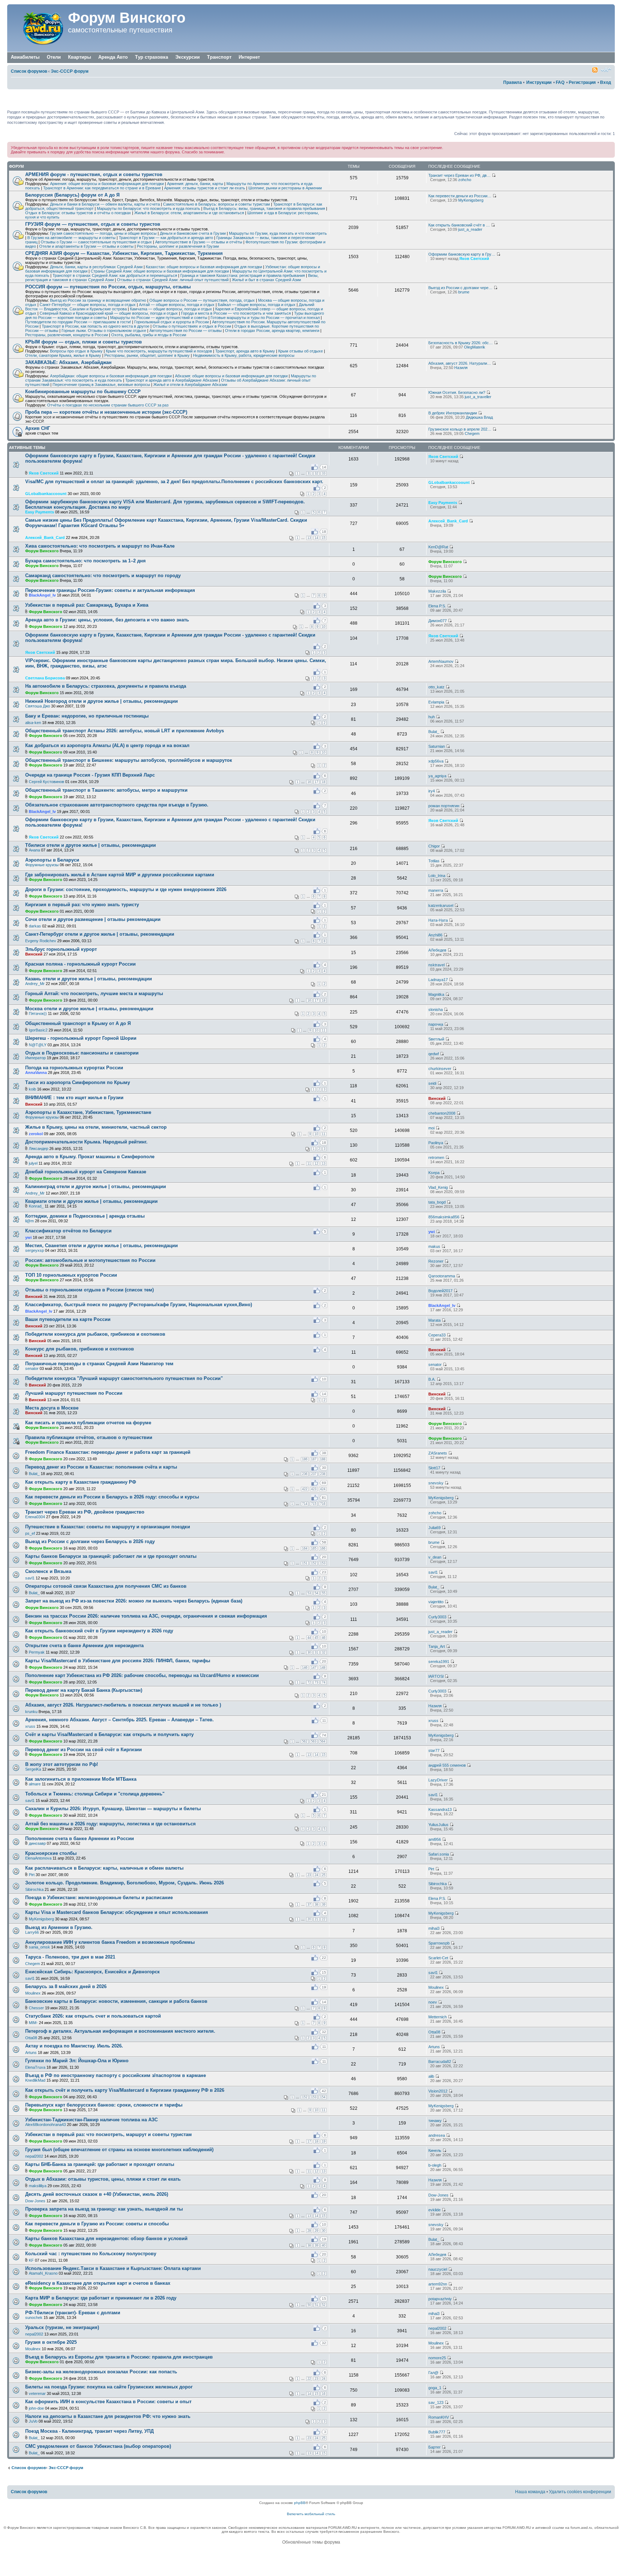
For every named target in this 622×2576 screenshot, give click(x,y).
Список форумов (29, 71)
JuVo (33, 2421)
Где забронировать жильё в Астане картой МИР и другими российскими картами (120, 875)
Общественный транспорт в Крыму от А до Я (78, 1023)
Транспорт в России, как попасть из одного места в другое (96, 326)
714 (305, 1504)
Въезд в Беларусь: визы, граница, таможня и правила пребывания (264, 208)
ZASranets (438, 1453)
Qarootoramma (442, 1276)
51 (316, 2305)
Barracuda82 (440, 2062)
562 (305, 1741)
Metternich (438, 2017)
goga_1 (435, 2388)
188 (323, 1459)
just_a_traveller (478, 397)
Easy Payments (40, 512)
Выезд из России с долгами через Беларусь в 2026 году (90, 1541)
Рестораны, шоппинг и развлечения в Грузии (178, 246)
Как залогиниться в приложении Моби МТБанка (81, 1779)
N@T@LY (38, 1045)
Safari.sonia (439, 1854)
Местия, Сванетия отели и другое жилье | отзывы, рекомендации (102, 1246)
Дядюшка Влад (479, 417)
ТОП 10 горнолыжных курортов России (71, 1275)
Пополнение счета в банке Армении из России (80, 1838)
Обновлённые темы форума (311, 2542)
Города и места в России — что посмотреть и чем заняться (236, 313)
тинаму (435, 2121)
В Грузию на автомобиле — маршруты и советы (71, 238)
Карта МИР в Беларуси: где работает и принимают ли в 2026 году (101, 2298)
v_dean (435, 1557)
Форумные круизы (42, 865)
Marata (434, 1320)
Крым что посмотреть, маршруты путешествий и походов (159, 351)
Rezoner (436, 1261)
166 (323, 1548)
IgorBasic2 (38, 1030)
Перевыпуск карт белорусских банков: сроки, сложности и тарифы (104, 2105)
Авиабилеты (25, 57)
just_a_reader (470, 229)
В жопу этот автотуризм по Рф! (62, 1764)
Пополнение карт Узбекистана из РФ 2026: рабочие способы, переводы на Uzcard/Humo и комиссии (142, 1675)
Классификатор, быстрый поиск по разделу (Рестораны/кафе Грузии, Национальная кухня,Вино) (139, 1305)
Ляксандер (39, 1148)
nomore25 (437, 2358)
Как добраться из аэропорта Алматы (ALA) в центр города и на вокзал (107, 745)
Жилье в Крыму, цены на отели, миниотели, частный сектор (96, 1127)
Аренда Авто (113, 57)
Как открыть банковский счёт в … (459, 225)
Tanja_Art (437, 1646)
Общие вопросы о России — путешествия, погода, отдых (202, 300)
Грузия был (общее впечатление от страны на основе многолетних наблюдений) (119, 2150)
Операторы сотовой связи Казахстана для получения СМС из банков (106, 1586)
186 (305, 1459)
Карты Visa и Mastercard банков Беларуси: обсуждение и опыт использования (117, 1912)
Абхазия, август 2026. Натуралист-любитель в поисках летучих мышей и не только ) (123, 1705)
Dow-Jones (35, 2201)
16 (309, 782)
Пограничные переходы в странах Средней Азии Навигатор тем (99, 1364)
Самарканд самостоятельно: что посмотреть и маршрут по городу (103, 576)
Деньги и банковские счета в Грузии (193, 233)
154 (323, 2097)
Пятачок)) (38, 1013)
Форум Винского (127, 18)
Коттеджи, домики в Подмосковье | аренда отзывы (85, 1216)
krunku (31, 1712)
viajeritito (436, 1602)
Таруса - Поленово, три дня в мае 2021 (70, 1957)
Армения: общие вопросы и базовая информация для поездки (107, 184)
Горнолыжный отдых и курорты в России (172, 322)
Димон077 (438, 621)
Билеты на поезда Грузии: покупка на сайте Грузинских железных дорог (109, 2387)
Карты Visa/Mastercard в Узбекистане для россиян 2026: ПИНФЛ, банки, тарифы (118, 1661)
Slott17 (434, 1468)
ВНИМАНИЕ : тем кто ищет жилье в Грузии (74, 1098)
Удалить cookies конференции (580, 2492)
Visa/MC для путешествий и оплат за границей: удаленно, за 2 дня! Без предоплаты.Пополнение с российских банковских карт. (174, 482)
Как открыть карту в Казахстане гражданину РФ (81, 1482)
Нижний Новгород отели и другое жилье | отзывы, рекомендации (102, 701)
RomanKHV (439, 2417)
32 (316, 473)
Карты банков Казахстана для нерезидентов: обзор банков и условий (106, 2238)
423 (314, 1489)
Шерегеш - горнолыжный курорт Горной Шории (81, 1038)
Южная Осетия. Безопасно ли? (457, 392)
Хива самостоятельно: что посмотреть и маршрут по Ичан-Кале (100, 546)
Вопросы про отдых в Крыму (76, 351)
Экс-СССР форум (70, 71)
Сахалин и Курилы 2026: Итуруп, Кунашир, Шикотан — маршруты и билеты (113, 1809)
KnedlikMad (35, 2080)
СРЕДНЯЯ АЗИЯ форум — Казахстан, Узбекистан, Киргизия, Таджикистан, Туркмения (124, 253)
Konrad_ (36, 1206)
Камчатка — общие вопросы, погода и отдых (171, 309)
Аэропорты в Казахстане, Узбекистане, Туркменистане (88, 1112)
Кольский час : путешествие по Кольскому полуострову (91, 2254)
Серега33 (437, 1335)
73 (316, 1682)
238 (323, 1474)
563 (314, 1741)
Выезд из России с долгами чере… (460, 288)
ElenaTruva (35, 2067)
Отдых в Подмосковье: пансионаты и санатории (82, 1053)
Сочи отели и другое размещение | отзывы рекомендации (93, 919)
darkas (35, 926)
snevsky (436, 1483)
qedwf (434, 1054)
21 (316, 1919)
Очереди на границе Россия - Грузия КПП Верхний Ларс (90, 775)
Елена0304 (35, 1517)
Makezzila (437, 591)
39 (324, 1905)
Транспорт (219, 57)
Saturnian (437, 746)
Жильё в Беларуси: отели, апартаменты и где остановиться (189, 213)
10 (324, 627)
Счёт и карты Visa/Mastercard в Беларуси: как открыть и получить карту (109, 1734)
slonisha (436, 1010)
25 (324, 1875)
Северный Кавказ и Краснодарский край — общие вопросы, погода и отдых (109, 313)
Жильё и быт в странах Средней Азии (266, 280)
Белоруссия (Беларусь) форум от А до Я (72, 195)
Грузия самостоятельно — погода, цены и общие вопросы (103, 233)
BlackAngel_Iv (42, 595)
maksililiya (38, 2186)
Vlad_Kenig (438, 1187)
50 (309, 2305)
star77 (434, 1750)
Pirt (32, 1875)
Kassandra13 (440, 1810)
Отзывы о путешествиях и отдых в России (192, 326)
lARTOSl (436, 1676)
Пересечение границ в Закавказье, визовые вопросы (101, 385)
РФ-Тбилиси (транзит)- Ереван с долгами (73, 2313)
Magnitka (436, 994)
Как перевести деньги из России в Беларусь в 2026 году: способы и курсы (112, 1497)
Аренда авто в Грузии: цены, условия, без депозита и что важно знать (107, 620)
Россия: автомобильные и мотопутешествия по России (90, 1260)
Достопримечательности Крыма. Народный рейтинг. (86, 1142)
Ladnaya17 (438, 980)
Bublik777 (437, 2432)
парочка (436, 1024)
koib (32, 1089)
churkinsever (440, 1069)
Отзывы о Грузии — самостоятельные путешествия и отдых (96, 242)
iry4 (432, 791)
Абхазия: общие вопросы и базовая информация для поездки (231, 376)
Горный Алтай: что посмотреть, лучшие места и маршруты (94, 993)
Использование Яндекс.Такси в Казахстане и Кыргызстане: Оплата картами (113, 2268)
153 (323, 1563)
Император (35, 1058)
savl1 (30, 1578)
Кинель (435, 2150)
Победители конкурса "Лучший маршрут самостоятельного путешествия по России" (124, 1378)
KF (31, 2260)
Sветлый (436, 1039)
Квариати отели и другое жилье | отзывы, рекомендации (91, 1201)
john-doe (36, 2408)
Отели (54, 57)
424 (323, 1489)
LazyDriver (438, 1780)
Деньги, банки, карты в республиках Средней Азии (96, 267)
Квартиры (80, 57)
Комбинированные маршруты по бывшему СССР (83, 392)
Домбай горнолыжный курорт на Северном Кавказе (86, 1172)
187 (314, 1459)
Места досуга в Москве (52, 1408)
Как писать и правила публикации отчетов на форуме (88, 1423)
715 (314, 1504)
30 (309, 1653)
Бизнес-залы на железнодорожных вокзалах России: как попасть (101, 2372)
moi (431, 1128)
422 (305, 1489)
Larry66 (32, 1932)
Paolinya (436, 1143)
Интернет (249, 57)
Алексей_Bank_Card (45, 538)
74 (324, 1682)
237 (314, 1474)
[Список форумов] (39, 28)
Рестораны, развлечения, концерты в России (67, 335)
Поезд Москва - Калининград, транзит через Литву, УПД (89, 2431)
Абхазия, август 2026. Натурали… (460, 363)
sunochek (34, 2317)
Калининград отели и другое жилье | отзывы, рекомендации (96, 1186)
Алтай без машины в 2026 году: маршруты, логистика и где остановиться (111, 1824)
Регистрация (582, 82)
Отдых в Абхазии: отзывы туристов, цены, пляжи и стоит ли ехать (103, 2179)
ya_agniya (437, 776)
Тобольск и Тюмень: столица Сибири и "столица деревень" (95, 1794)
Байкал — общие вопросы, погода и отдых (257, 305)
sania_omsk (39, 1947)
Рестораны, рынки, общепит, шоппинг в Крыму (147, 355)
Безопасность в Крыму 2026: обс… (461, 343)
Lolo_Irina (437, 876)
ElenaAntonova (38, 1858)
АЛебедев (437, 950)
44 (309, 1638)
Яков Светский (474, 259)
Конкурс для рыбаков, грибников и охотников (80, 1349)
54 (316, 1593)
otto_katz (436, 687)
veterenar (37, 2393)
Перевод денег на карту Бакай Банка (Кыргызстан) (84, 1690)
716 (323, 1504)
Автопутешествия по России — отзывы (186, 331)
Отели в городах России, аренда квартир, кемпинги (272, 331)
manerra (436, 890)
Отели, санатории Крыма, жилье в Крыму (63, 355)
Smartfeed (595, 70)
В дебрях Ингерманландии (453, 413)
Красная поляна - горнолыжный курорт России (80, 964)
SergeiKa (33, 1769)
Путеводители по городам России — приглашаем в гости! (78, 322)
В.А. (432, 1379)
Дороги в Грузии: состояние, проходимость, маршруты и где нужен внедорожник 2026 (126, 889)
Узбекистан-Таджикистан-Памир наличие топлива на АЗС (91, 2120)
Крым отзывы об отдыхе (301, 351)
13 (309, 538)
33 (324, 473)
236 (305, 1474)
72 (309, 1682)
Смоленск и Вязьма (48, 1571)
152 (314, 1563)
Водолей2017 (440, 1291)
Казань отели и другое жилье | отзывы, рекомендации (89, 979)
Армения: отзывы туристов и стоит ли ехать (205, 188)
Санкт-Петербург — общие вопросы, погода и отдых (88, 305)
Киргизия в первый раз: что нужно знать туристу (82, 905)
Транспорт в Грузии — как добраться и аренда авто (166, 238)
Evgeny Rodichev (41, 941)
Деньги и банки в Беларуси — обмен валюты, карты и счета (105, 204)
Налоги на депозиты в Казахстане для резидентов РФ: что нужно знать (108, 2416)
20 (309, 1919)
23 (309, 1875)
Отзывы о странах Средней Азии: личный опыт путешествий (173, 280)
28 (309, 2231)
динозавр (37, 1843)
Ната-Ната (438, 920)
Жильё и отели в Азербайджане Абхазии (190, 385)
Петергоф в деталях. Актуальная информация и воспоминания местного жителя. (120, 2031)
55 (324, 1593)
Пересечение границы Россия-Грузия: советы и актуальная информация (110, 590)
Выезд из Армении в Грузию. (59, 1927)
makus (434, 1246)
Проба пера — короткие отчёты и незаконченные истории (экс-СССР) (106, 412)
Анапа (34, 850)
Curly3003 (437, 1617)
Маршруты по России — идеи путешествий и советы (159, 318)
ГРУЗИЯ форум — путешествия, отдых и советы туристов (93, 224)
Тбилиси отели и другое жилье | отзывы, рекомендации (91, 845)
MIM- (33, 2023)
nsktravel (436, 965)
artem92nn (438, 2284)
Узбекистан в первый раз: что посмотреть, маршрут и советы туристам (109, 2134)
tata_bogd (437, 1202)
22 (324, 1919)
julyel (33, 1163)
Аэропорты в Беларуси (52, 860)
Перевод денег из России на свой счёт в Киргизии (84, 1750)
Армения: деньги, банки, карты (195, 184)
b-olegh (435, 2165)
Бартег (434, 2447)
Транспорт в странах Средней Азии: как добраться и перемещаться (115, 275)
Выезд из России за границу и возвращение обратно (98, 300)
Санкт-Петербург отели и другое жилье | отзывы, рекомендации (100, 934)
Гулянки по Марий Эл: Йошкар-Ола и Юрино (77, 2061)
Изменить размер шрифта (606, 70)
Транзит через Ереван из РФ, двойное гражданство (85, 1512)
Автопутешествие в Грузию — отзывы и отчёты (199, 242)
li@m (30, 1221)
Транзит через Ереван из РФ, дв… (459, 175)
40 (324, 2245)
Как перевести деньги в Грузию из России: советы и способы (97, 2224)
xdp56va (436, 761)
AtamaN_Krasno (43, 2273)
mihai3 (434, 1928)
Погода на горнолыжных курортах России (74, 1068)
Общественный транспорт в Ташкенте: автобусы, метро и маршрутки (106, 790)
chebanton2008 (442, 1113)
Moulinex (33, 1993)
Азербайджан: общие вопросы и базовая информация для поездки (111, 376)
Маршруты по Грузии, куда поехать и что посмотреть (278, 233)
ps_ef (30, 1533)
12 (316, 1164)
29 (316, 2231)
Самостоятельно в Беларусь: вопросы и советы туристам (217, 204)
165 (314, 1548)
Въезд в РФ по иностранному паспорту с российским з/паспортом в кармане (116, 2075)
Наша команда (530, 2492)
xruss (30, 1726)
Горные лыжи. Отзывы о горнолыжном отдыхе (104, 331)
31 (309, 473)
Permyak (37, 1652)
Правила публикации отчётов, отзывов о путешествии (89, 1437)
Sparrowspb (439, 1943)
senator (32, 1368)
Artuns (31, 2053)
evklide (434, 2210)
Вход (606, 82)
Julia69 (434, 1528)
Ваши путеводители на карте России (68, 1319)
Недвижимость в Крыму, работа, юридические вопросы (244, 355)
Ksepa (434, 1173)
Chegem (472, 433)
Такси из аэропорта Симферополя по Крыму (78, 1082)
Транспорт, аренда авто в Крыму (245, 351)
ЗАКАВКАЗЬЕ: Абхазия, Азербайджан (68, 362)
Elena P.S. (437, 606)
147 (314, 1668)
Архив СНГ (38, 428)
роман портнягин (444, 806)
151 (305, 1563)
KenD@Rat (438, 547)
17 (316, 782)
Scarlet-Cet (438, 1958)
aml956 (435, 1839)
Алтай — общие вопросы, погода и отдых (177, 305)
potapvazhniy (440, 2299)
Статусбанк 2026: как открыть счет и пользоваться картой (93, 2016)
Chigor (434, 846)
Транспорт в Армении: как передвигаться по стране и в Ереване (102, 188)
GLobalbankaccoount (46, 494)
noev (433, 2002)
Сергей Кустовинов (46, 782)
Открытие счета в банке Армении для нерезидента (84, 1646)
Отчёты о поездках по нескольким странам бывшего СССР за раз (108, 405)
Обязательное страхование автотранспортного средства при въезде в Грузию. (117, 805)
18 (324, 782)
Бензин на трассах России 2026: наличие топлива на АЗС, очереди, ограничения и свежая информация (146, 1616)
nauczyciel (438, 2269)
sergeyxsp (35, 1250)
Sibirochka (34, 1889)
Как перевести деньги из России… (460, 196)
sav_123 (436, 2402)
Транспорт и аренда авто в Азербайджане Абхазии (172, 380)
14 (316, 538)
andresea (437, 2135)
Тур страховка (152, 57)
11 (324, 1030)
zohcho (465, 180)
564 (323, 1741)
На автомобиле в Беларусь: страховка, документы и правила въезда (106, 686)
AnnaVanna (36, 1073)
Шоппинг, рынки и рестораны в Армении (285, 188)
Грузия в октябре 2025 (51, 2342)
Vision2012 (438, 2091)
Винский (34, 954)
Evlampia (436, 702)
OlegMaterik (475, 347)
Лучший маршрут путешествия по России (74, 1393)
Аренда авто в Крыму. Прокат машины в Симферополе (90, 1157)
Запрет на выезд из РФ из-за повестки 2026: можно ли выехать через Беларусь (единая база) (134, 1601)
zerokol (36, 1134)
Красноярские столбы (51, 1853)
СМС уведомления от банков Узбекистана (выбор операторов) (98, 2446)
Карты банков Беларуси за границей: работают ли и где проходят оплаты (111, 1556)
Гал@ (433, 2373)
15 (324, 538)
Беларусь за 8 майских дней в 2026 (66, 1986)
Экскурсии (188, 57)
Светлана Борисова (45, 678)
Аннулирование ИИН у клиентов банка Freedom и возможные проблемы (110, 1942)
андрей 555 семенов (447, 1765)
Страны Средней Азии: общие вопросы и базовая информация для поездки (160, 271)
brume (464, 292)
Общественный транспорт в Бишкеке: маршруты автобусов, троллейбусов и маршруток (129, 760)
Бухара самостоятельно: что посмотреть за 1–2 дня (85, 561)
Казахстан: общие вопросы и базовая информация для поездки (204, 267)
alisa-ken (33, 723)
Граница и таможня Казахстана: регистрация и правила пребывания (243, 275)
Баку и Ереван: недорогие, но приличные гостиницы (87, 716)
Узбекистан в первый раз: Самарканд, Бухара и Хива (87, 605)
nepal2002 (34, 2156)
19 (324, 2141)
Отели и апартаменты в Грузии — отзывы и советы (86, 246)
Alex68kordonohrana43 (46, 2125)
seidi (432, 1083)
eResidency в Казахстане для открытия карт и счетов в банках (98, 2283)
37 (309, 1905)
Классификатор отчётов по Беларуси (68, 1231)
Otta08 (31, 2038)
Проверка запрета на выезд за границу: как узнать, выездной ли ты (104, 2209)
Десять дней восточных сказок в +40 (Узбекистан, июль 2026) (97, 2194)
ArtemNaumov (441, 661)
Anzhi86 (435, 935)
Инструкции (539, 82)
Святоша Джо (38, 706)
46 (324, 1638)
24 (316, 1875)
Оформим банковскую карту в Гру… (462, 254)
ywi (28, 1237)
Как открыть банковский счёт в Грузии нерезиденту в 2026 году (99, 1631)
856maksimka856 (444, 1217)
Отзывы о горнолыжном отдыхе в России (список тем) (89, 1290)
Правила (513, 82)
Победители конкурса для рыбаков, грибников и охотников (95, 1334)
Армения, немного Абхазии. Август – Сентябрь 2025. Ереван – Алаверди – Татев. (120, 1720)
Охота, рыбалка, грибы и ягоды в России (149, 335)
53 (309, 1593)
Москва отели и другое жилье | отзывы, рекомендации (89, 1009)
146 (305, 1668)
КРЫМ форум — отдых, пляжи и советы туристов (84, 342)
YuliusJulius (438, 1825)
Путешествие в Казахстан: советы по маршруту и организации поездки (108, 1527)
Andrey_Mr (35, 984)
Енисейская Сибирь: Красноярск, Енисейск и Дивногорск (93, 1972)
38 (316, 1905)
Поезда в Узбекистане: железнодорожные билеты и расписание (99, 1898)
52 (324, 2305)
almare (35, 1784)
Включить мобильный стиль (311, 2514)
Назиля (461, 368)
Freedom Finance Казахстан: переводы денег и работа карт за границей (108, 1452)
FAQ (560, 82)
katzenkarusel (441, 905)
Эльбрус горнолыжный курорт (61, 949)
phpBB (300, 2503)
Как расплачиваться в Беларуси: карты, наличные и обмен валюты (104, 1868)
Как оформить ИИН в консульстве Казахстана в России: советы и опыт (108, 2402)
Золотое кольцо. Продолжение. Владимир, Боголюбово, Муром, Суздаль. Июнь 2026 (125, 1883)
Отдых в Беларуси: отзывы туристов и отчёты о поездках (78, 213)
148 (323, 1668)
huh (432, 717)
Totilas (434, 861)
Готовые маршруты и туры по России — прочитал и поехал (265, 318)
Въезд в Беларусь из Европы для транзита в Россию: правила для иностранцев (119, 2357)
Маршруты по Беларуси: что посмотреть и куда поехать (148, 208)
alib (431, 2076)
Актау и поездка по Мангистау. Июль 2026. (74, 2046)
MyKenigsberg (471, 200)
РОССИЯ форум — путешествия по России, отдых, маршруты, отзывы (108, 287)
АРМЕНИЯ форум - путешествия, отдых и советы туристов (94, 174)
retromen (436, 1157)
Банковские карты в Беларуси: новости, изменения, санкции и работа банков (116, 2001)
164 (305, 1548)
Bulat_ (434, 732)
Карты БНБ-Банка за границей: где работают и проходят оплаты (100, 2164)
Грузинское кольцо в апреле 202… (460, 429)
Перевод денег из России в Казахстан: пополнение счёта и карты (101, 1467)
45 (316, 1638)
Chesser (36, 2008)
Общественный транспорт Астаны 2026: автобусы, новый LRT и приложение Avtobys (125, 731)
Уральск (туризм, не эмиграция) (62, 2327)
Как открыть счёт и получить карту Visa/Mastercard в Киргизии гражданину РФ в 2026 (125, 2090)
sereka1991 (439, 1662)
